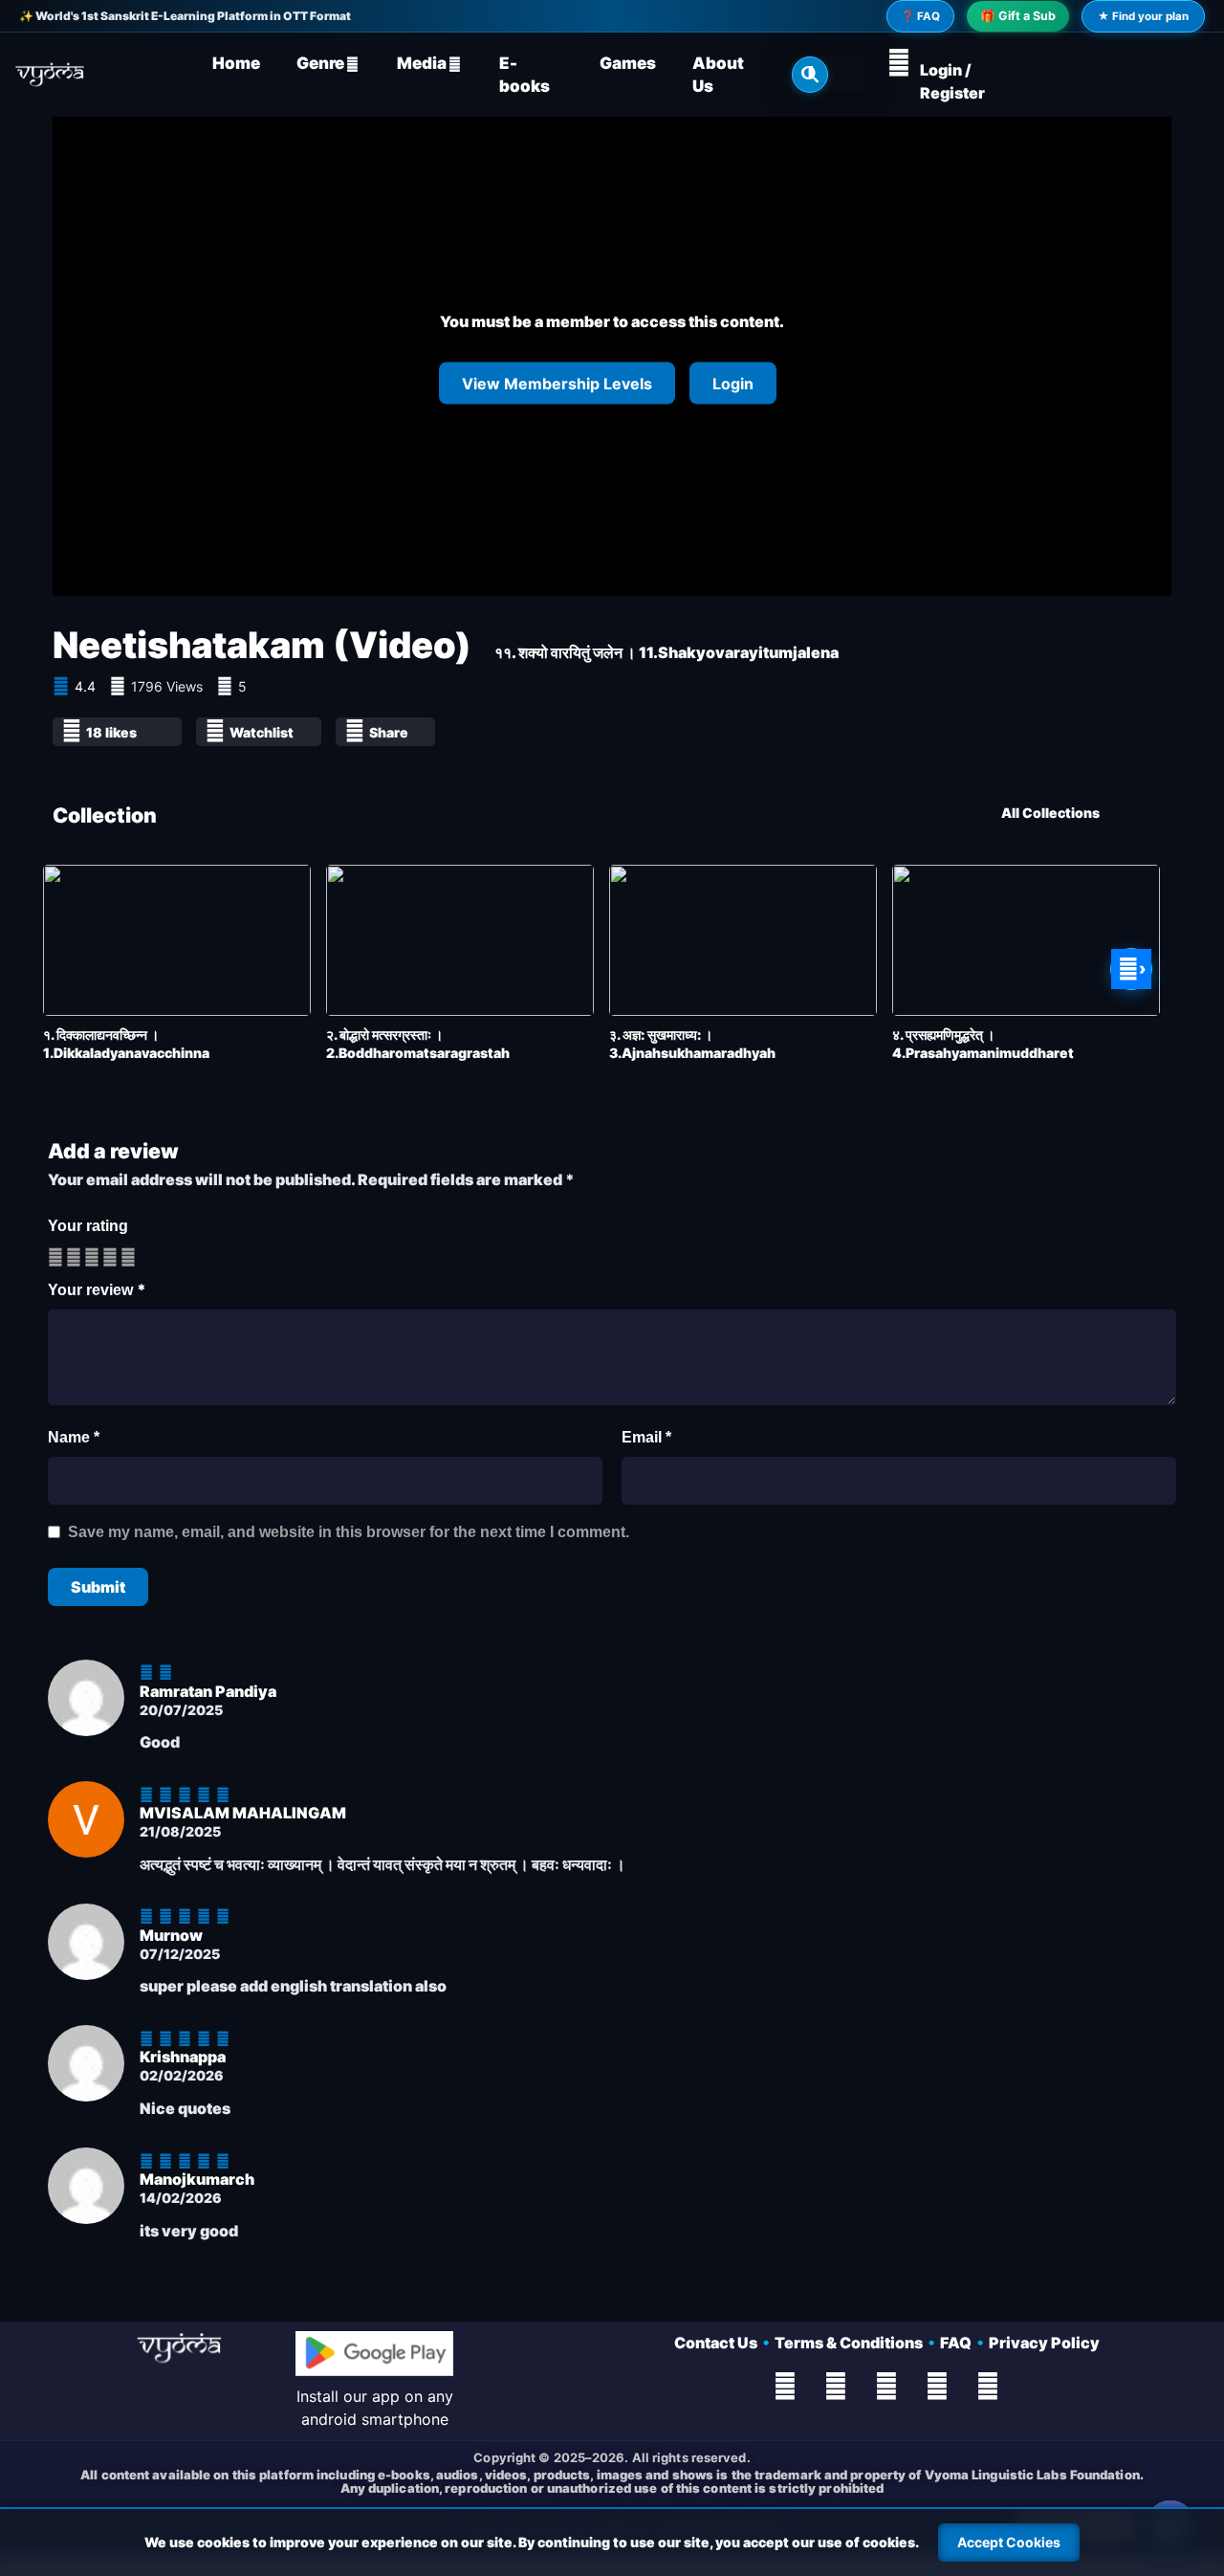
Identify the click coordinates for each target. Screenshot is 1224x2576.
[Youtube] (886, 2387)
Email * (646, 1437)
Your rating (88, 1226)
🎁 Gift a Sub (1018, 16)
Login (733, 383)
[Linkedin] (988, 2387)
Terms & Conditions (852, 2343)
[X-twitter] (836, 2387)
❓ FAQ (920, 16)
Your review (97, 1289)
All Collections (1050, 813)
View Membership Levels (557, 383)
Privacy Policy (1044, 2343)
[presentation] (74, 969)
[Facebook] (785, 2387)
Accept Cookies (1009, 2542)
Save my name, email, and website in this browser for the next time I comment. (349, 1532)
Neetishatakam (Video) (262, 645)
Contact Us (719, 2343)
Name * (74, 1437)
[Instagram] (937, 2387)
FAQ (959, 2343)
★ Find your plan (1143, 16)
